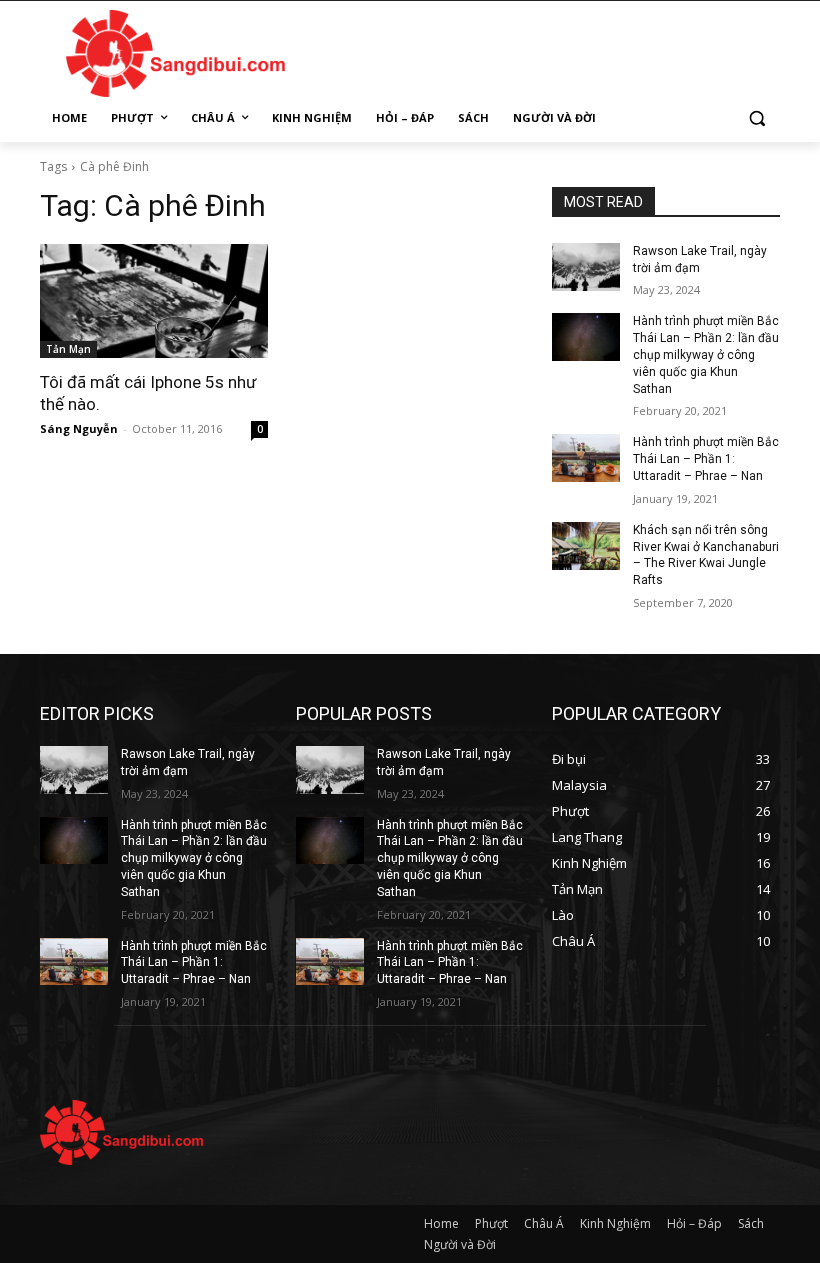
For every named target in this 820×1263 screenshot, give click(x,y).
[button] (756, 118)
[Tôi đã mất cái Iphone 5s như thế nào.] (154, 301)
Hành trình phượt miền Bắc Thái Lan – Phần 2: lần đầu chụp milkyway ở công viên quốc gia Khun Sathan (706, 354)
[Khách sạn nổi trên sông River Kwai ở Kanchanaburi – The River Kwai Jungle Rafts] (586, 546)
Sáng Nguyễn (79, 428)
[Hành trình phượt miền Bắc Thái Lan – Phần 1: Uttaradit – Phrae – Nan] (586, 458)
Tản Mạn (68, 349)
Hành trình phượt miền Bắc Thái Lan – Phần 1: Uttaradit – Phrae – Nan (706, 459)
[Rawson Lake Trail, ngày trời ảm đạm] (586, 267)
